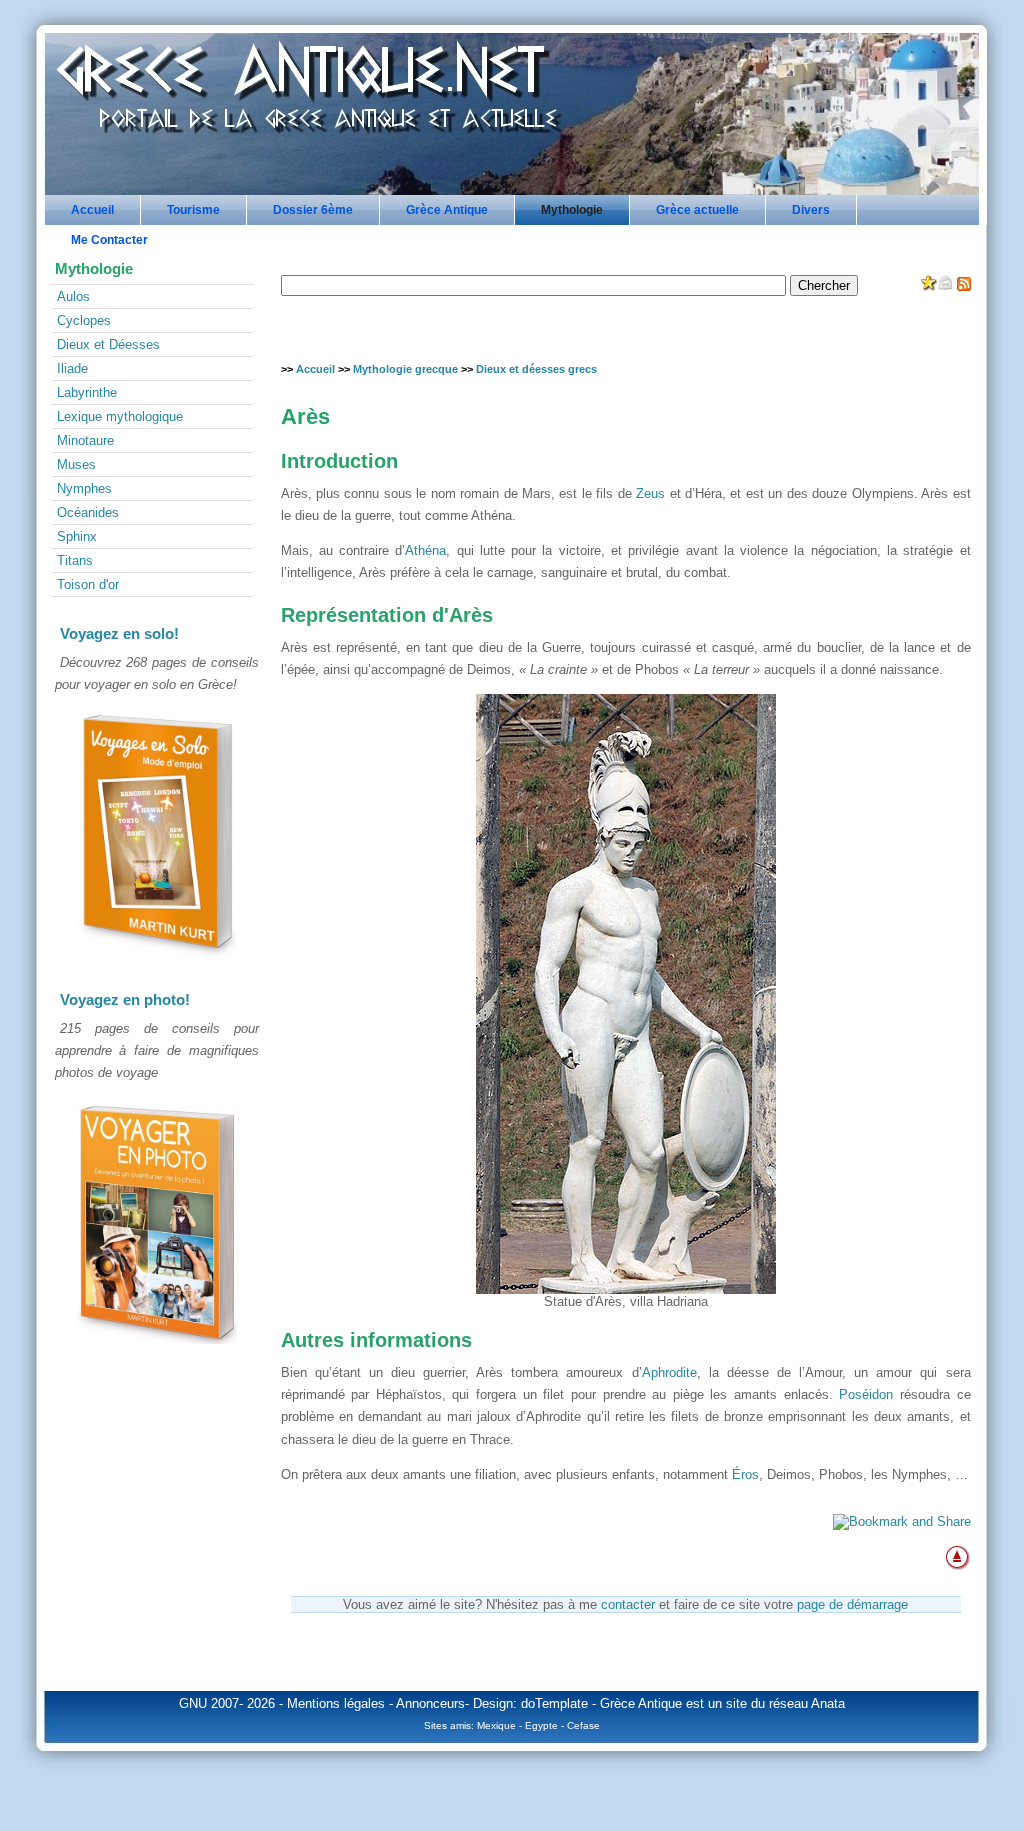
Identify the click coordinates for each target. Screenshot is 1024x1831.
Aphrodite (669, 1372)
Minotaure (85, 440)
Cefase (583, 1725)
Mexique (496, 1725)
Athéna (425, 550)
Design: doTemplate (530, 1703)
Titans (75, 560)
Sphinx (77, 536)
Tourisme (193, 210)
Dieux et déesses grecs (536, 369)
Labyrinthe (87, 392)
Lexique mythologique (120, 416)
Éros (745, 1474)
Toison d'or (88, 584)
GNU (193, 1703)
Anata (828, 1703)
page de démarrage (852, 1604)
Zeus (650, 493)
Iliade (72, 368)
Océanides (88, 512)
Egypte (541, 1725)
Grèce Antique (447, 210)
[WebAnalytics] (157, 1394)
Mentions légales (336, 1703)
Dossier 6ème (313, 210)
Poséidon (866, 1394)
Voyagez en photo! (125, 999)
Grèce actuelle (697, 210)
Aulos (73, 296)
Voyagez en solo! (119, 633)
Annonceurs (430, 1703)
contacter (628, 1604)
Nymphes (84, 488)
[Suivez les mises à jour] (964, 286)
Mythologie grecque (405, 369)
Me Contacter (109, 240)
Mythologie (572, 210)
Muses (76, 464)
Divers (811, 210)
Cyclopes (84, 320)
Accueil (92, 210)
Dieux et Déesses (108, 344)
